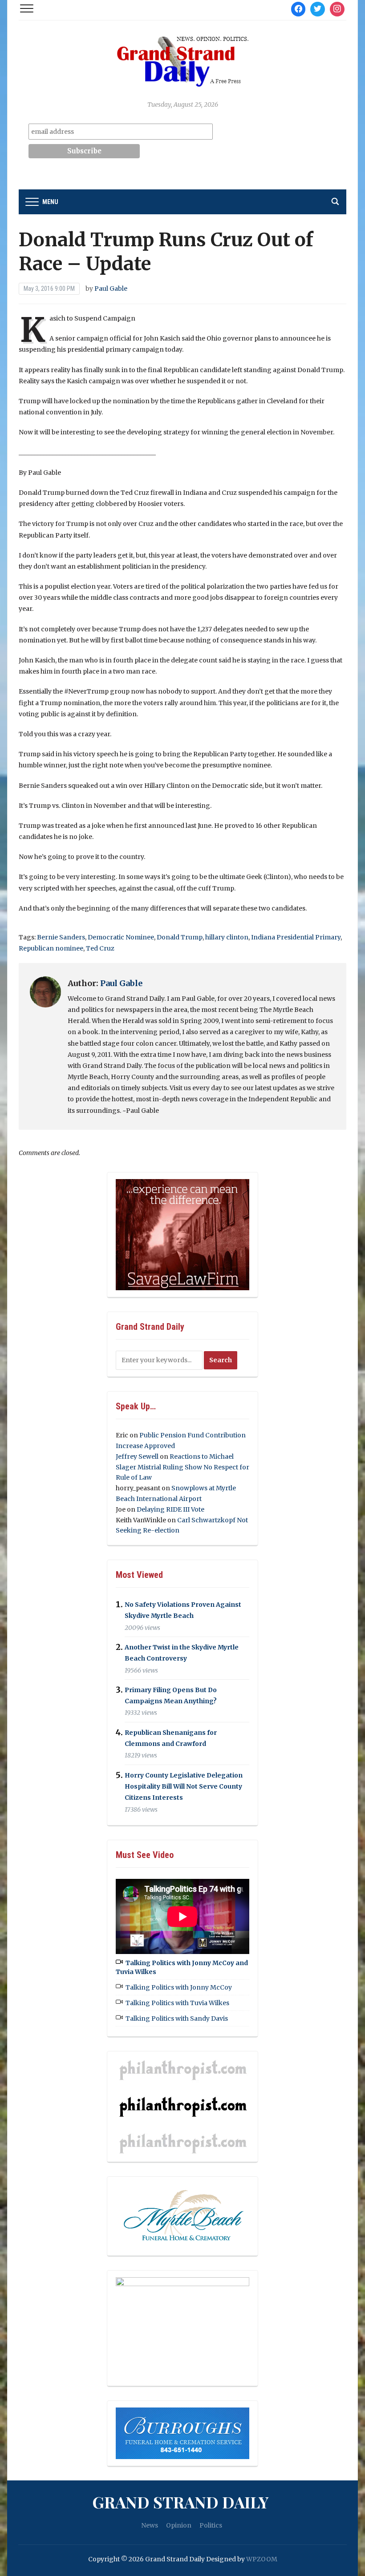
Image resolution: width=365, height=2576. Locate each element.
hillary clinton (227, 937)
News (150, 2525)
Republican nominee (51, 948)
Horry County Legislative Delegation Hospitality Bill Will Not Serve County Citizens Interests (184, 1786)
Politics (211, 2525)
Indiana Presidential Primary (296, 937)
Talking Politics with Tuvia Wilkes (177, 2003)
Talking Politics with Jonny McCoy (179, 1987)
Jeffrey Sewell (137, 1457)
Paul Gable (111, 289)
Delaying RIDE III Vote (170, 1509)
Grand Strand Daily (180, 2502)
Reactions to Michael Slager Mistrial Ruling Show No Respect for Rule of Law (182, 1467)
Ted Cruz (100, 948)
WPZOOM (262, 2559)
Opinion (179, 2525)
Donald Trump (180, 937)
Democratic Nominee (121, 937)
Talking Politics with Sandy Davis (177, 2018)
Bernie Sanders (61, 937)
